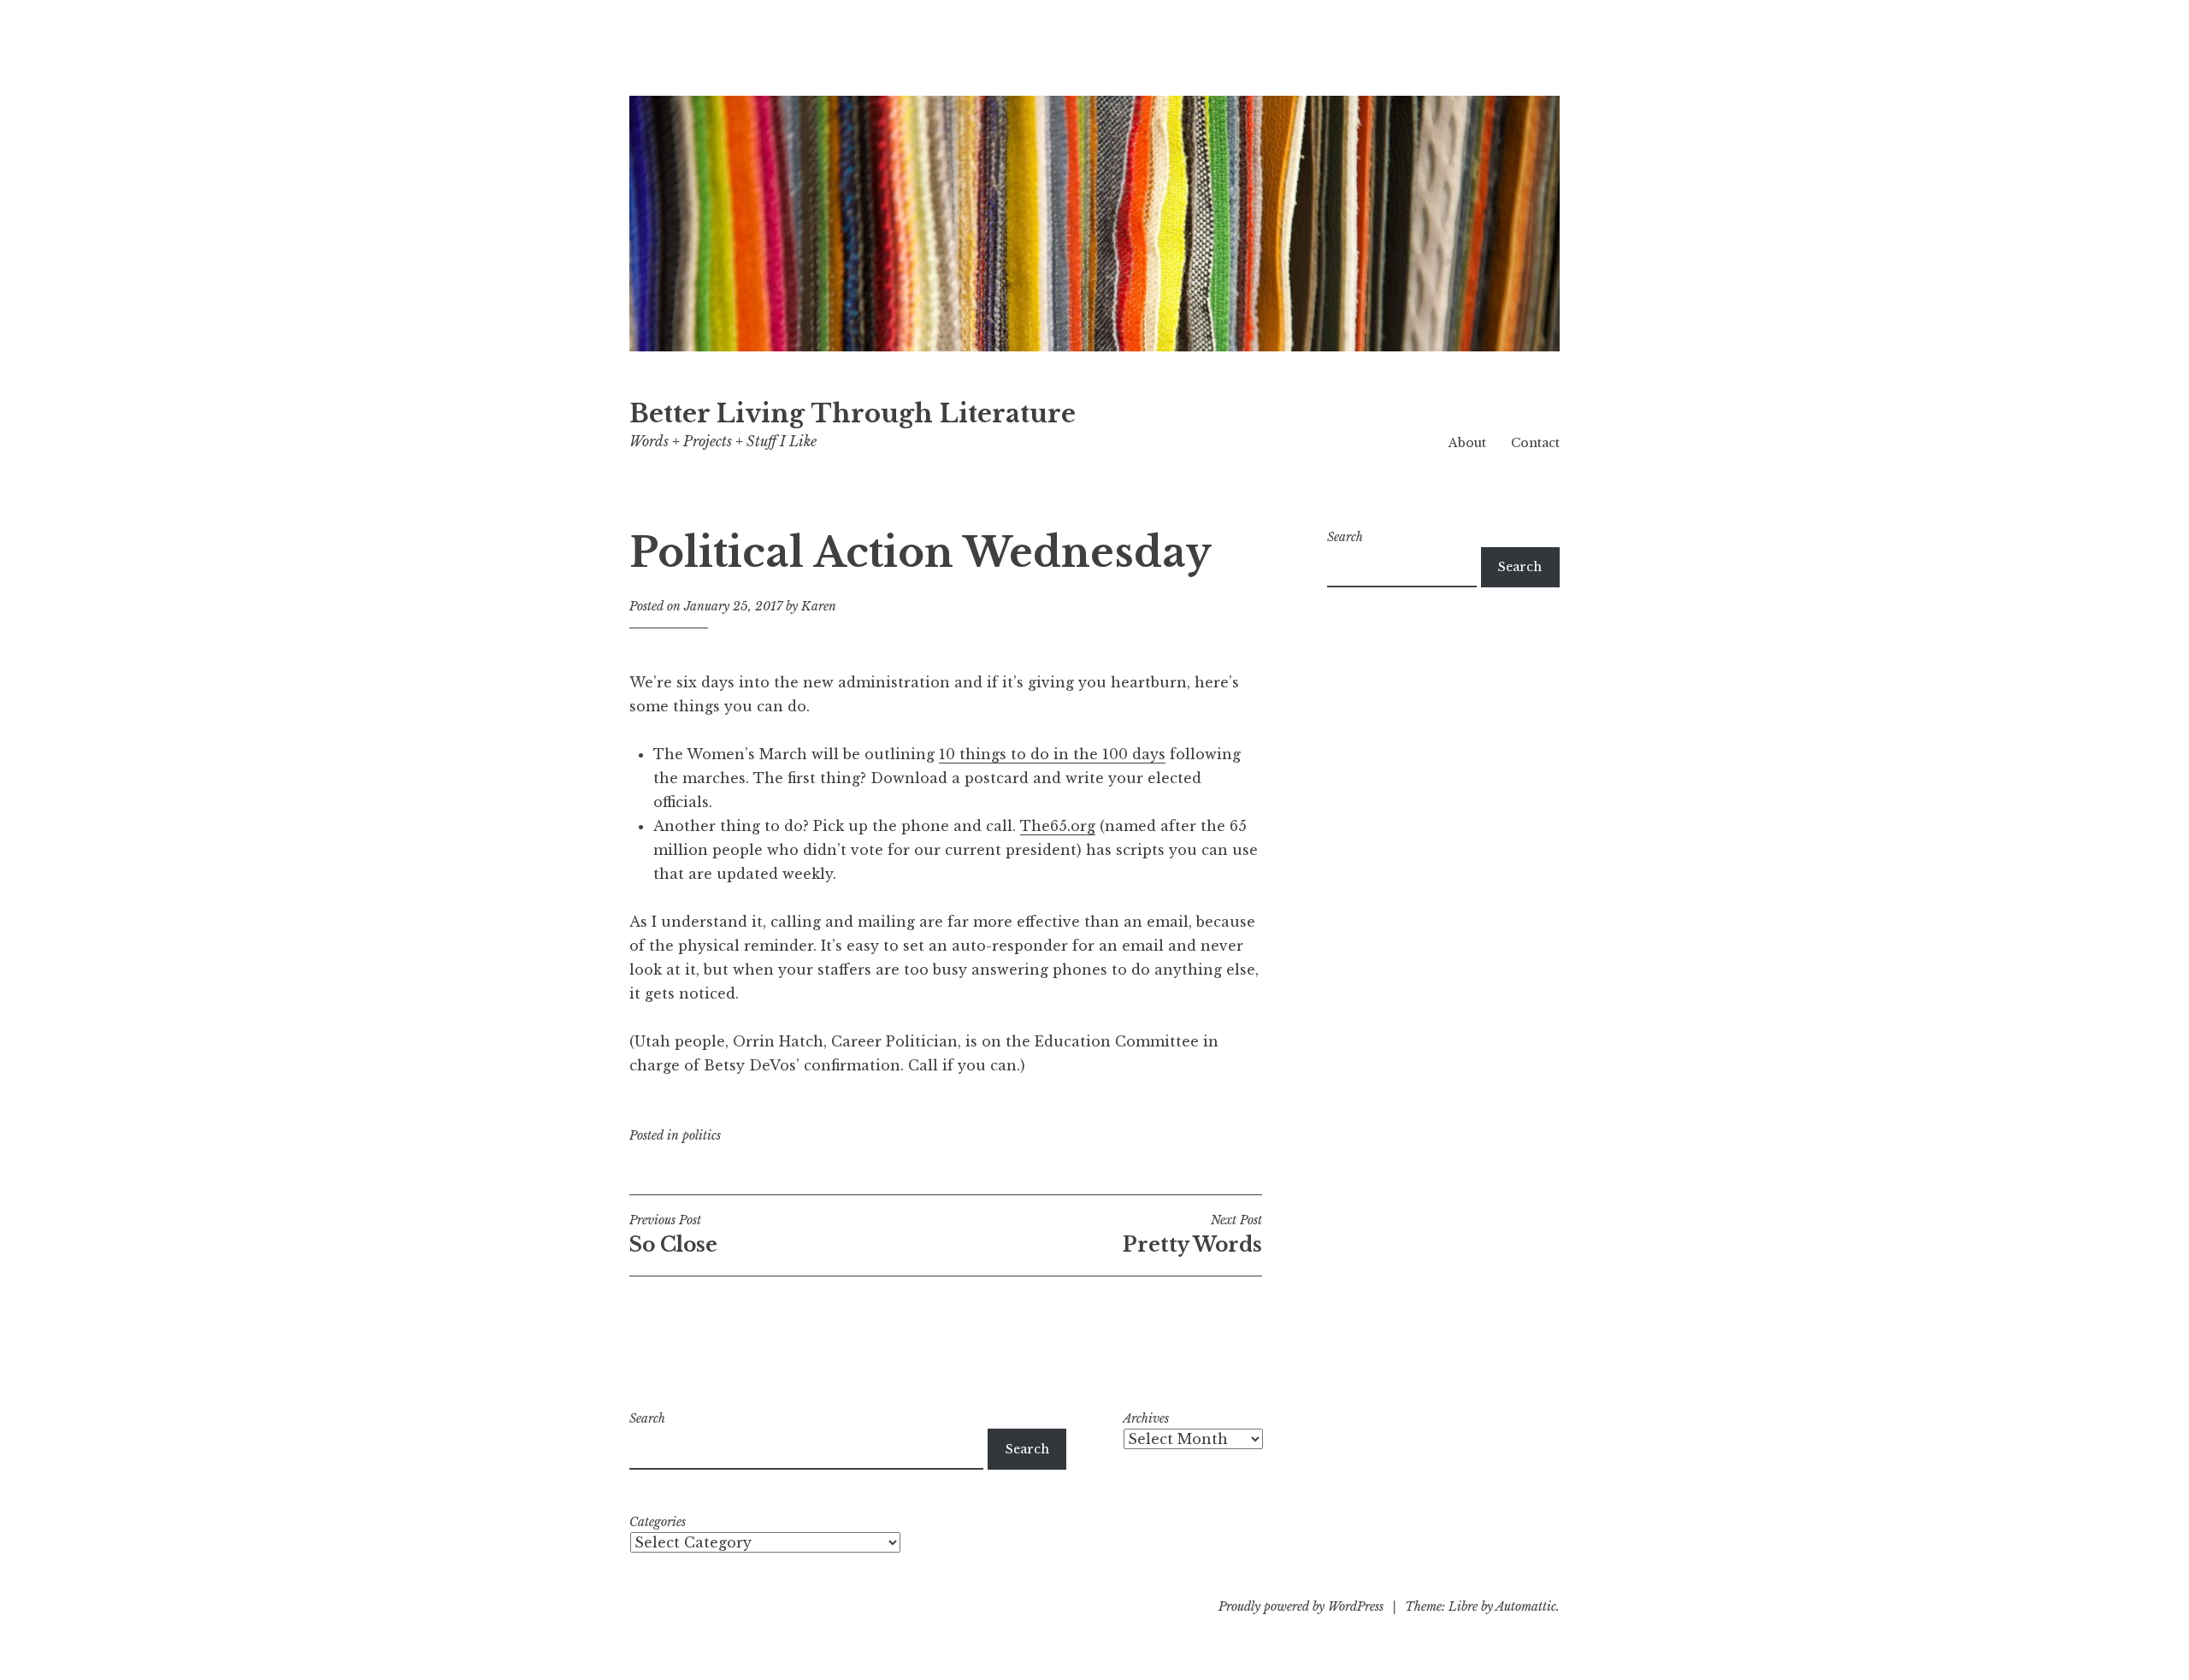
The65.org (1058, 826)
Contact (1535, 443)
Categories (658, 1522)
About (1467, 443)
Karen (819, 606)
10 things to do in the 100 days (1052, 754)
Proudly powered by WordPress (1301, 1606)
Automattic (1526, 1606)
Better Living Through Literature (853, 414)
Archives (1146, 1418)
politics (702, 1135)
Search (1345, 537)
